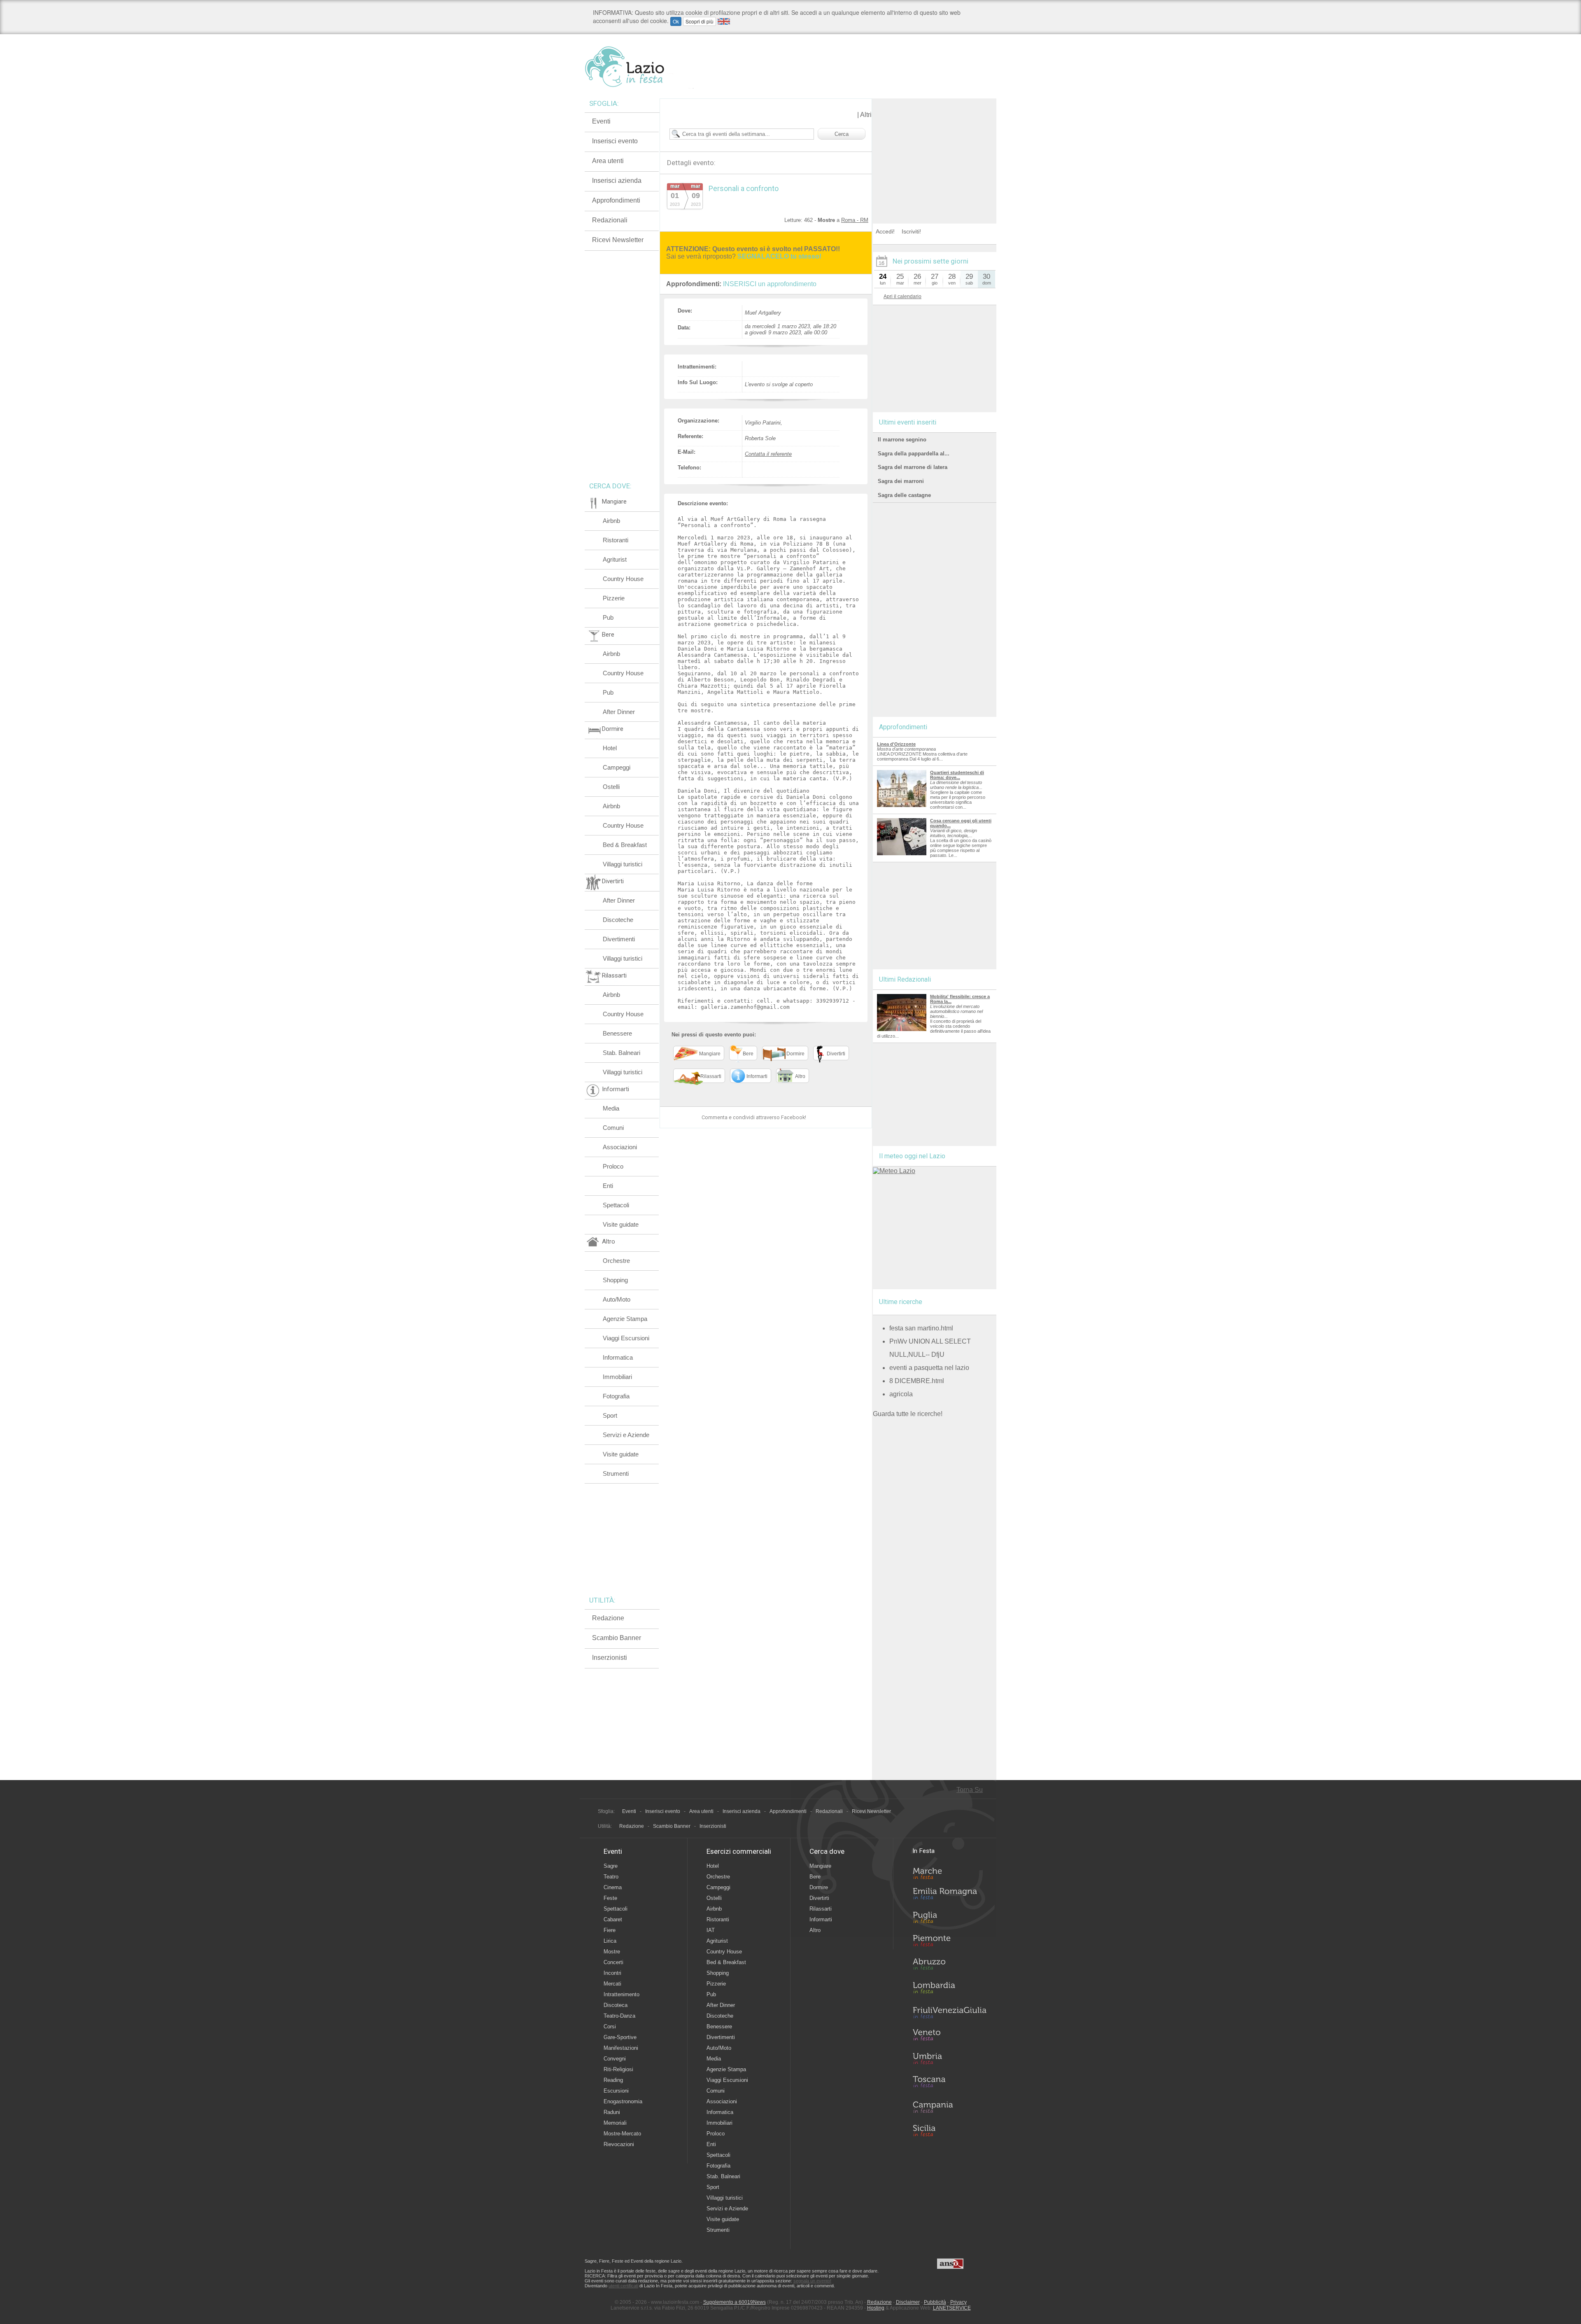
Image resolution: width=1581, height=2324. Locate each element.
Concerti (613, 1962)
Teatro (611, 1877)
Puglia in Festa (949, 1919)
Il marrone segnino (902, 440)
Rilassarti (821, 1909)
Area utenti (608, 161)
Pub (608, 617)
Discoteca (616, 2005)
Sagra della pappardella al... (914, 454)
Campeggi (617, 767)
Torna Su (970, 1790)
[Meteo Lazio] (894, 1171)
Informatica (618, 1357)
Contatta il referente (768, 454)
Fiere (610, 1930)
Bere (815, 1877)
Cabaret (613, 1919)
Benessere (617, 1033)
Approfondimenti (616, 200)
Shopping (615, 1280)
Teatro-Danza (619, 2016)
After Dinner (619, 712)
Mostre (612, 1952)
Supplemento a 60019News (735, 2302)
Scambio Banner (617, 1638)
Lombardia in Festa (949, 1990)
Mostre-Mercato (622, 2134)
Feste (610, 1898)
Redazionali (610, 220)
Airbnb (611, 521)
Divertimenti (619, 939)
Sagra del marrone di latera (913, 467)
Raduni (612, 2112)
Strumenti (616, 1473)
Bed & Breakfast (625, 845)
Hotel (610, 748)
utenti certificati (623, 2286)
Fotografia (616, 1396)
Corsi (610, 2026)
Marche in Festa (949, 1872)
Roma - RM (855, 220)
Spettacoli (616, 1205)
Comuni (613, 1128)
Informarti (821, 1919)
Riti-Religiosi (618, 2069)
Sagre (611, 1866)
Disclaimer (908, 2302)
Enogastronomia (623, 2101)
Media (611, 1108)
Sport (610, 1415)
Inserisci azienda (617, 181)
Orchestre (616, 1261)
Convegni (615, 2059)
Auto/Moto (617, 1299)
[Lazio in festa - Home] (639, 67)
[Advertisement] (935, 150)
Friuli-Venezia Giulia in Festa (949, 2013)
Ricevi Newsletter (618, 240)
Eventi (601, 121)
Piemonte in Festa (949, 1943)
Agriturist (615, 559)
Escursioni (616, 2091)
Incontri (612, 1973)
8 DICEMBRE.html (917, 1381)
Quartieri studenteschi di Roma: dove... (957, 775)
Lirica (610, 1941)
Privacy (958, 2302)
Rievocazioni (619, 2144)
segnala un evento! (812, 2281)
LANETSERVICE (952, 2308)
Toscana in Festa (949, 2084)
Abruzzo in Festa (949, 1966)
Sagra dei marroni (901, 481)
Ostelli (611, 787)
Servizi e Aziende (626, 1435)
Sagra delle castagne (904, 495)
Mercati (612, 1984)
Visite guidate (621, 1224)
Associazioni (620, 1147)
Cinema (613, 1887)
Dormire (819, 1887)
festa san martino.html (921, 1328)
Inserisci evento (615, 141)
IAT (711, 1930)
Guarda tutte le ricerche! (908, 1414)
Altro (815, 1930)
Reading (613, 2080)
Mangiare (820, 1866)
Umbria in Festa (949, 2060)
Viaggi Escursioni (626, 1338)
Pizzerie (614, 598)
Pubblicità (935, 2302)
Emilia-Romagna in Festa (949, 1896)
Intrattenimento (621, 1994)
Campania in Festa (949, 2107)
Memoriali (615, 2123)
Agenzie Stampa (625, 1319)
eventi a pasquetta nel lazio (929, 1368)
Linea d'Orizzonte (896, 744)
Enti (608, 1186)
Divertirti (819, 1898)
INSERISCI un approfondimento (770, 284)
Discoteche (618, 920)
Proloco (613, 1166)
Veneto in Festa (949, 2037)
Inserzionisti (610, 1658)
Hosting (876, 2308)
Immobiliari (617, 1377)
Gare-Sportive (620, 2037)
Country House (623, 579)
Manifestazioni (621, 2048)
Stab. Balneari (621, 1053)
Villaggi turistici (623, 864)
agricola (901, 1394)
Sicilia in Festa (949, 2130)
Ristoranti (616, 540)
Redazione (608, 1618)
